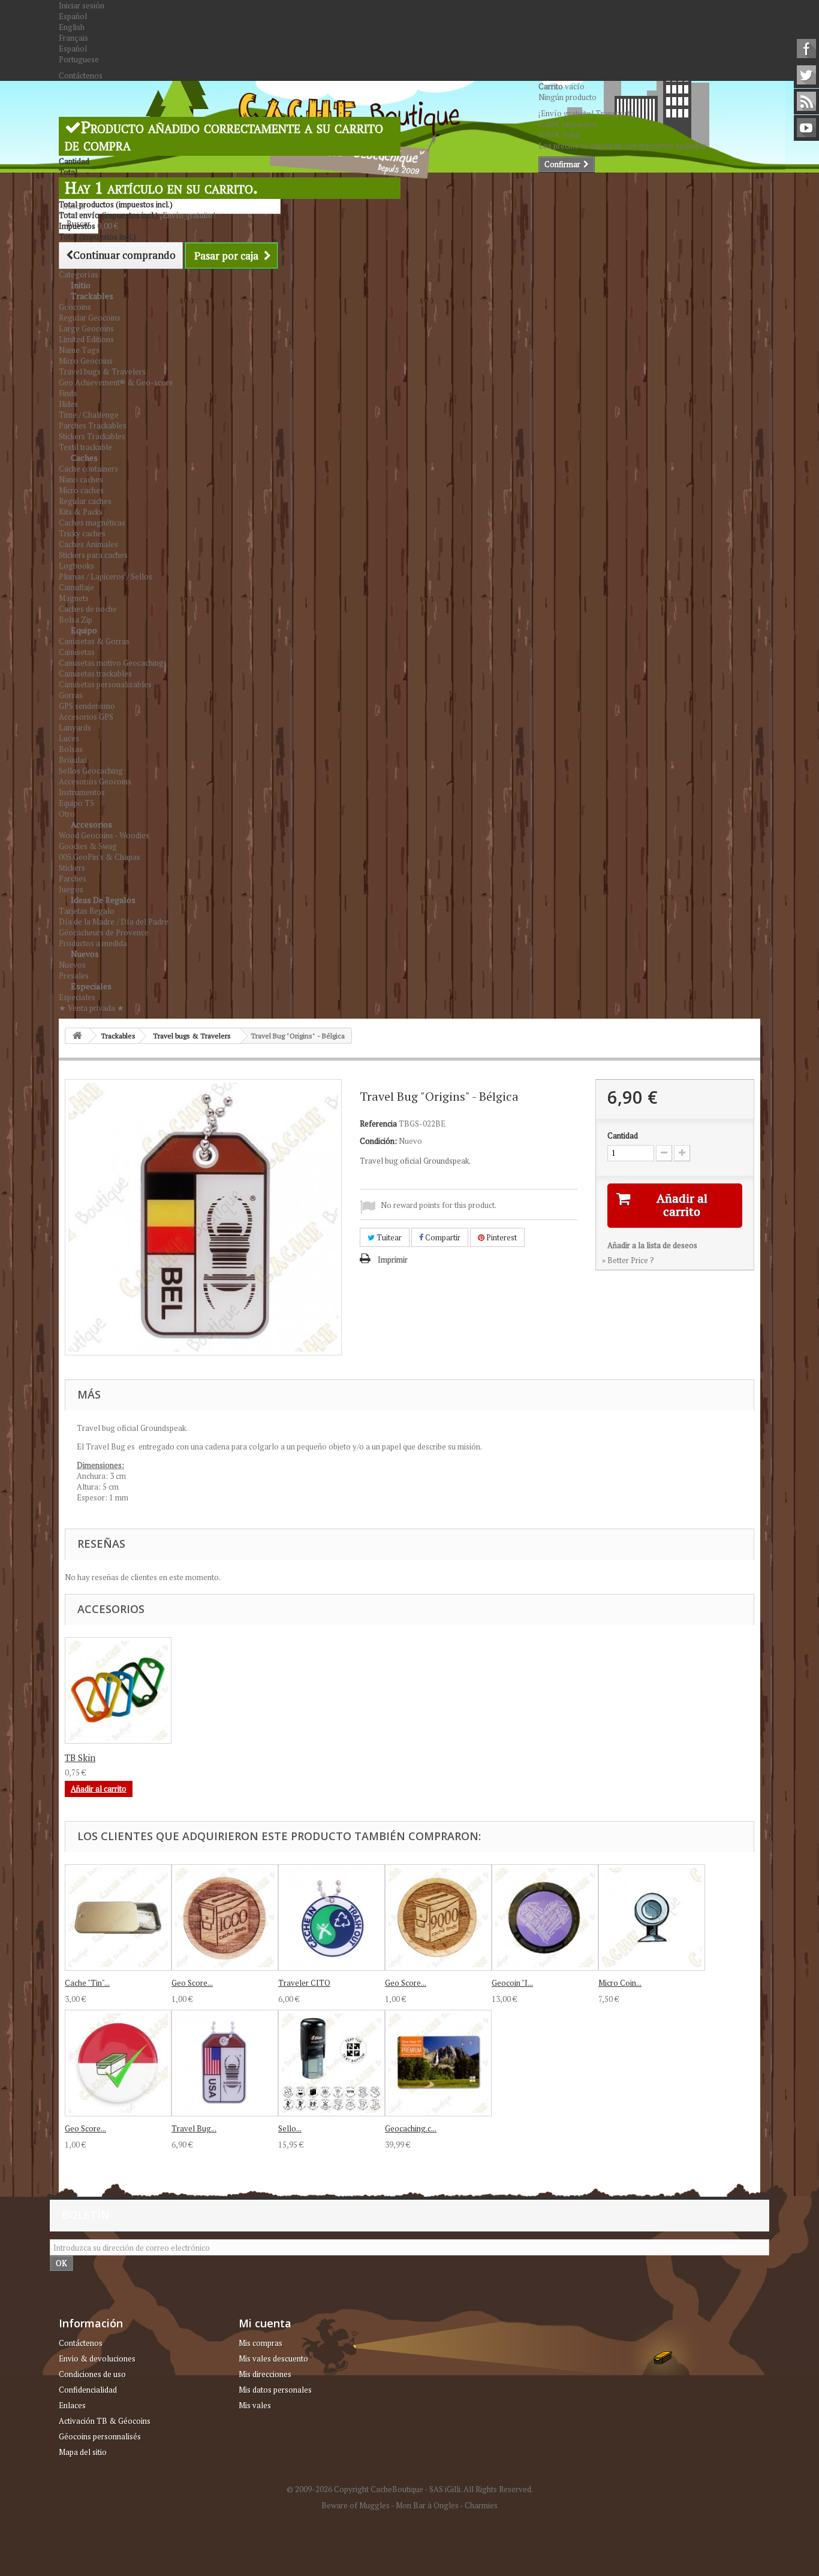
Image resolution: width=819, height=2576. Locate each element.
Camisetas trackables (95, 674)
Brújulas (73, 760)
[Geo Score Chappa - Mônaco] (118, 2063)
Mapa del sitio (83, 2452)
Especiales (91, 986)
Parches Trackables (93, 425)
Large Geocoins (86, 328)
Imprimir (393, 1260)
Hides (68, 404)
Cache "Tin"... (87, 1983)
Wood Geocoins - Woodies (104, 835)
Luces (69, 738)
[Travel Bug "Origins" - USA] (225, 2063)
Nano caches (81, 479)
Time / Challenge (89, 415)
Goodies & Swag (88, 846)
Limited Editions (86, 339)
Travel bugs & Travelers (102, 372)
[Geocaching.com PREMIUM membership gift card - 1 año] (438, 2063)
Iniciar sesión (82, 5)
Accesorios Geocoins (95, 781)
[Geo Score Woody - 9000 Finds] (438, 1917)
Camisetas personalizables (105, 684)
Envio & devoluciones (97, 2358)
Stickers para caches (93, 555)
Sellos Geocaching (91, 771)
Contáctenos (81, 76)
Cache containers (88, 469)
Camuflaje (76, 587)
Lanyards (75, 727)
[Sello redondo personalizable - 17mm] (332, 2063)
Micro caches (81, 490)
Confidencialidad (88, 2390)
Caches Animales (88, 544)
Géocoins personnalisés (100, 2436)
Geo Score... (192, 1983)
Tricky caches (82, 533)
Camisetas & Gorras (94, 641)
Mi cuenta (265, 2323)
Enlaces (72, 2405)
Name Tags (79, 350)
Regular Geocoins (90, 318)
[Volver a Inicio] (77, 1036)
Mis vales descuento (273, 2358)
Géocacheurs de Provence (104, 932)
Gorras (71, 695)
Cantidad (623, 1136)
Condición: (378, 1141)
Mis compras (261, 2343)
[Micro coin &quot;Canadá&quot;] (118, 1690)
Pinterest (501, 1237)
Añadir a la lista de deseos (652, 1245)
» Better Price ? (628, 1260)
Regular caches (85, 501)
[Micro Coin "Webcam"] (652, 1917)
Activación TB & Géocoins (105, 2421)
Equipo (84, 630)
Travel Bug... (194, 2128)
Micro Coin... (620, 1983)
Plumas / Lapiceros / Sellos (106, 576)
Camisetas (77, 652)
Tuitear (388, 1237)
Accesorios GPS (86, 717)
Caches (84, 457)
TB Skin (80, 1757)
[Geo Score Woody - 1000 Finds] (225, 1917)
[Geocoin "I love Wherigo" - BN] (545, 1917)
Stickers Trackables (92, 436)
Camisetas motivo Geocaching (111, 663)
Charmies (481, 2505)
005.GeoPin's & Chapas (100, 857)
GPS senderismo (87, 706)
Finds (68, 393)
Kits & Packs (81, 512)
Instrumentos (82, 792)
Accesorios (91, 824)
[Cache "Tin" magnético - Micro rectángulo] (118, 1917)
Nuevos (85, 954)
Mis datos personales (275, 2390)
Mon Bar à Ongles (427, 2505)
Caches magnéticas (92, 523)
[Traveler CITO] (332, 1917)
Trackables (92, 296)
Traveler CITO (304, 1983)
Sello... (290, 2128)
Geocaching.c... (411, 2128)
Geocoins (75, 307)
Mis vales (255, 2405)
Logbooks (76, 566)
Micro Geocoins (86, 361)
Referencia (378, 1124)
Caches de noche (88, 609)
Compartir (442, 1237)
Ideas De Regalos (103, 900)
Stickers (72, 868)
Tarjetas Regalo (87, 911)
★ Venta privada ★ (91, 1008)
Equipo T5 (76, 803)
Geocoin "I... (512, 1983)
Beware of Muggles (356, 2505)
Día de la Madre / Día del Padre (114, 922)
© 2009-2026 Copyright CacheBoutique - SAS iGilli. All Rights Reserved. (410, 2489)
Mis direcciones (265, 2374)
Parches (73, 878)
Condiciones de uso (92, 2374)
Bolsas (71, 749)
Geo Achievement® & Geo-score (116, 382)
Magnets (74, 598)
